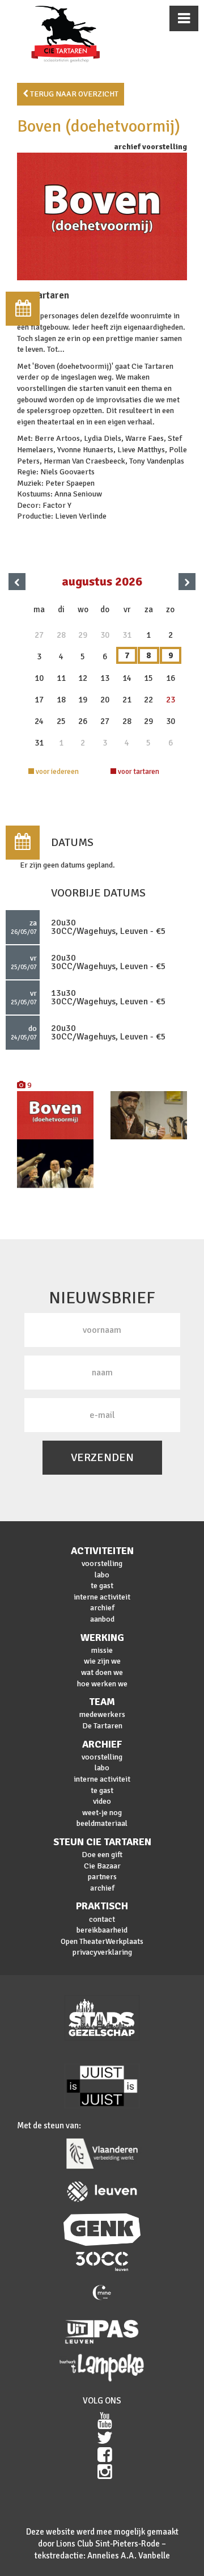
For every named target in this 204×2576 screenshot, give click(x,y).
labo (102, 1575)
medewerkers (102, 1714)
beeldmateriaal (102, 1823)
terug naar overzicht (73, 94)
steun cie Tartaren (102, 1842)
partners (102, 1877)
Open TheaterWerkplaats (102, 1941)
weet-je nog (102, 1813)
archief (102, 1608)
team (102, 1702)
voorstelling (102, 1563)
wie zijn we (102, 1661)
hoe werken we (102, 1684)
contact (102, 1919)
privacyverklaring (102, 1952)
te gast (102, 1586)
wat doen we (102, 1672)
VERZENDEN (102, 1457)
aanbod (102, 1619)
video (102, 1801)
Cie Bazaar (102, 1866)
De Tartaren (102, 1726)
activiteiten (102, 1551)
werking (102, 1638)
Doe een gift (102, 1855)
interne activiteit (102, 1597)
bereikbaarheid (102, 1930)
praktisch (102, 1906)
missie (102, 1650)
